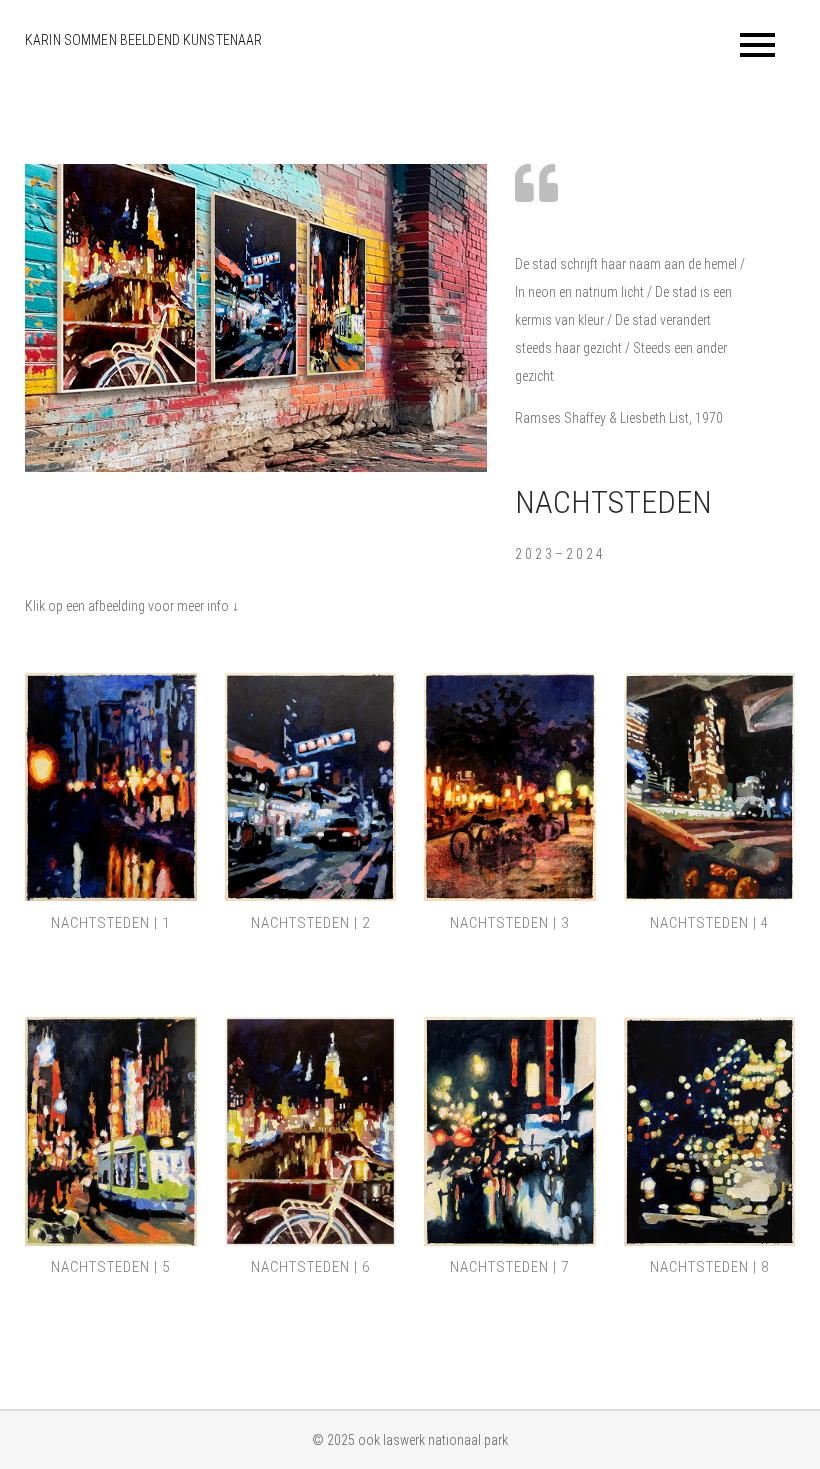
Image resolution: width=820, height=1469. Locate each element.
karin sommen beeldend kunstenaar (143, 40)
